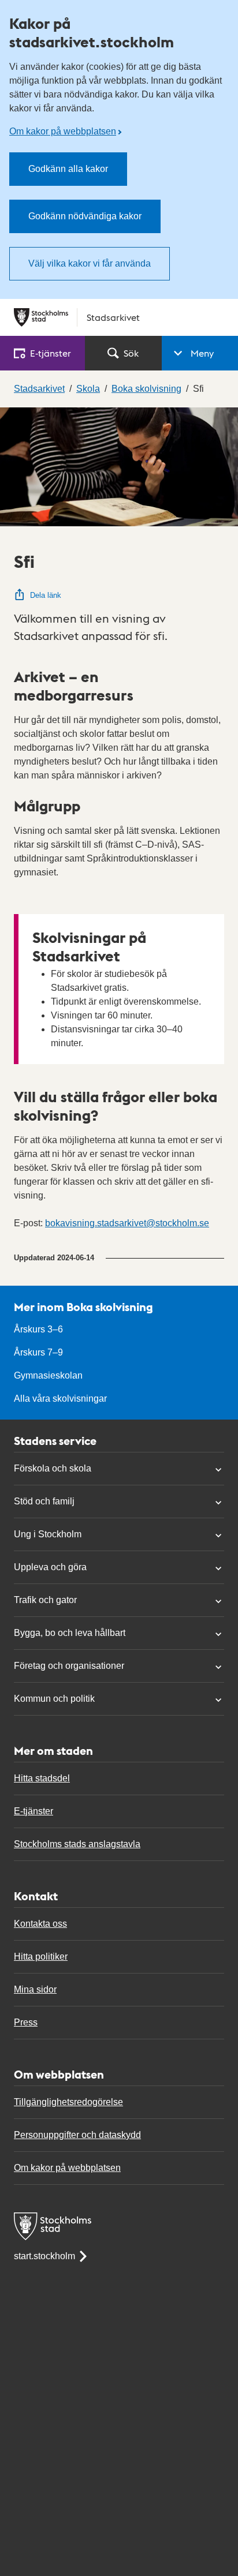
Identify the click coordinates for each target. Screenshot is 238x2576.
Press (26, 2022)
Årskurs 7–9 (38, 1352)
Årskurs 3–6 (38, 1329)
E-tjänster (34, 1811)
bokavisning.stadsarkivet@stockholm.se (127, 1223)
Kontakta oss (40, 1924)
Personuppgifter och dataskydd (77, 2135)
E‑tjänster (51, 353)
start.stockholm (44, 2256)
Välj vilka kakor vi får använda (90, 263)
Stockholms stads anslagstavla (77, 1844)
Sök (131, 353)
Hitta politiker (41, 1957)
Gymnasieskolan (48, 1375)
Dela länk (46, 595)
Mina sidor (35, 1989)
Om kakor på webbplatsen (63, 131)
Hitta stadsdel (42, 1778)
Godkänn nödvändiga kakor (85, 216)
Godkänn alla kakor (68, 169)
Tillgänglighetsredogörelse (68, 2102)
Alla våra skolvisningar (60, 1399)
